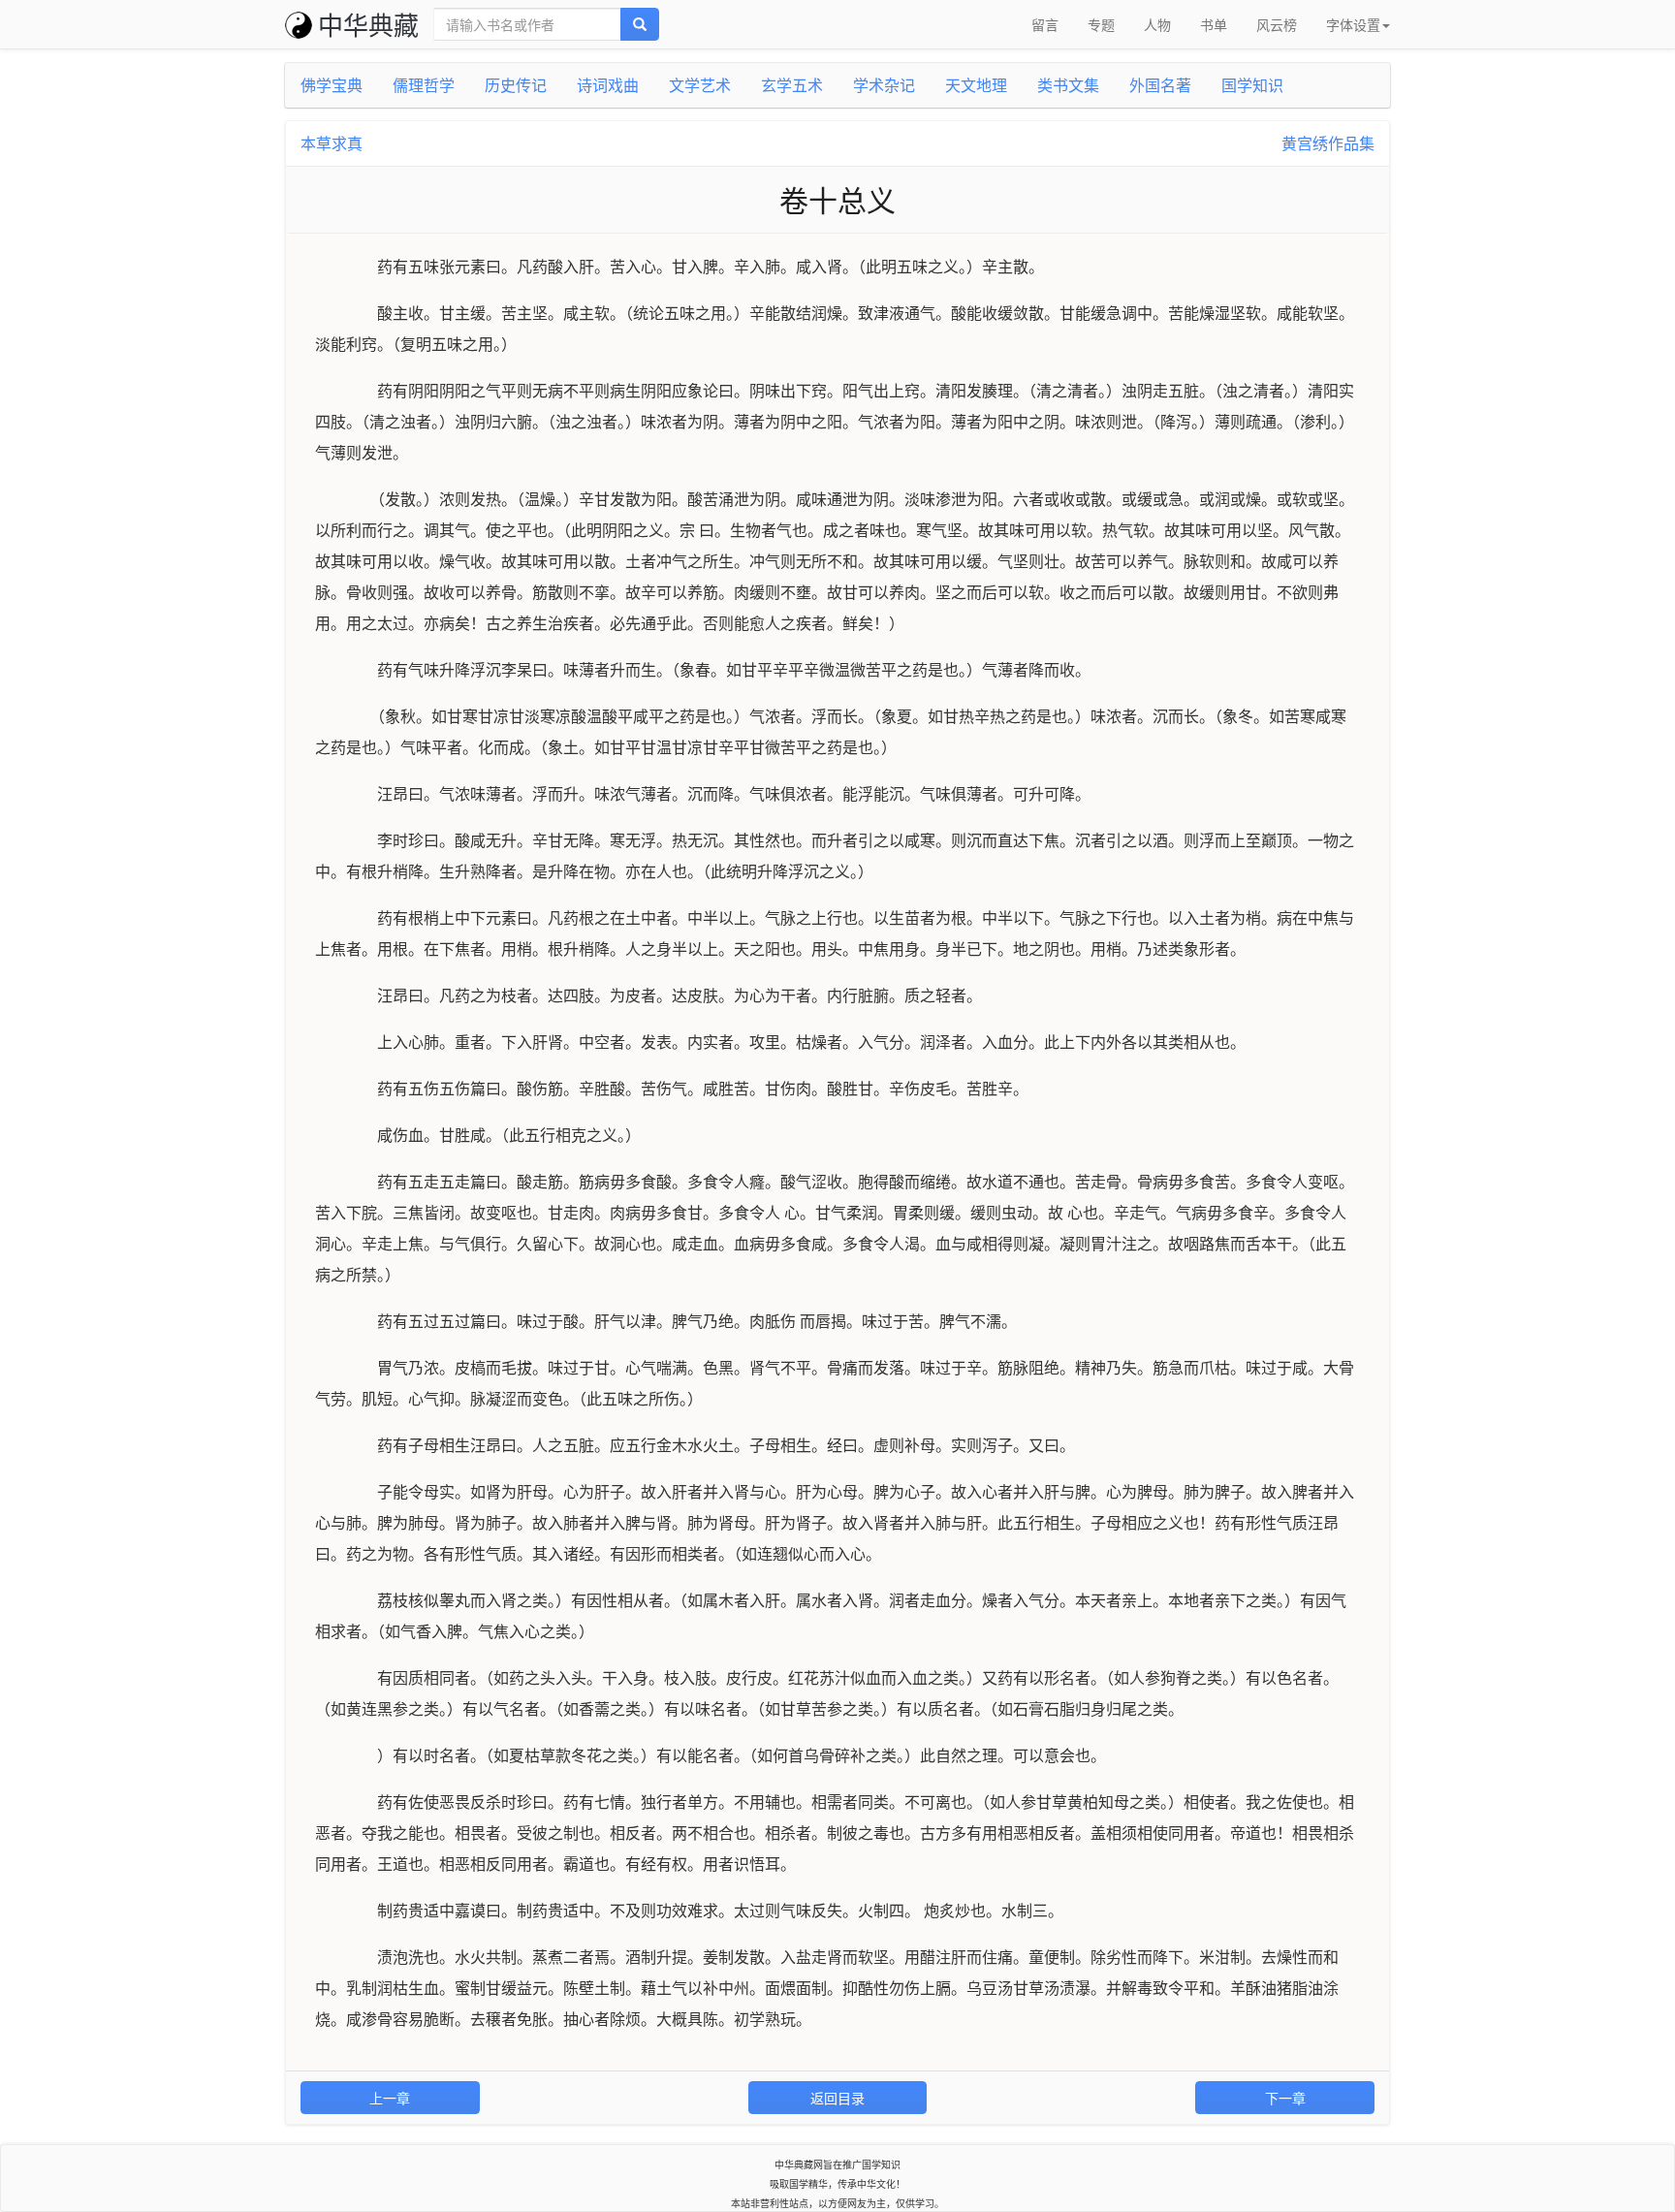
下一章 (1285, 2098)
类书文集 (1068, 85)
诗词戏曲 (608, 85)
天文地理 (976, 85)
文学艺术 (700, 85)
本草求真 (332, 143)
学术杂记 (884, 85)
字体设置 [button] (1353, 24)
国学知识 (1252, 85)
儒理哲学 (424, 85)
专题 (1101, 24)
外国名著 (1160, 85)
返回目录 (837, 2098)
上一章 (390, 2098)
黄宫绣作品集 (1328, 143)
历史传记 (516, 85)
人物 (1157, 24)
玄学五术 (792, 85)
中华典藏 (368, 24)
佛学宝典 (332, 85)
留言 (1045, 24)
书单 (1214, 24)
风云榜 (1277, 24)
